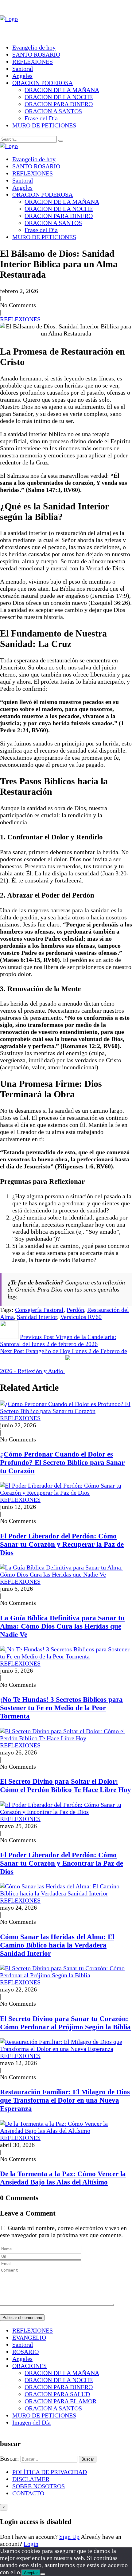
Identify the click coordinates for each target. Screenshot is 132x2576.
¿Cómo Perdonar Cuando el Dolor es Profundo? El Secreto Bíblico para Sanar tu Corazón (62, 1462)
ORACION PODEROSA (43, 83)
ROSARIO (25, 2352)
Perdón (75, 1310)
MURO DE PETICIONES (44, 125)
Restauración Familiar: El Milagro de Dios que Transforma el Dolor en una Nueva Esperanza (65, 2100)
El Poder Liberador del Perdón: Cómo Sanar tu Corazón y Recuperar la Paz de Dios (62, 1544)
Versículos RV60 (81, 1317)
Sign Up (69, 2537)
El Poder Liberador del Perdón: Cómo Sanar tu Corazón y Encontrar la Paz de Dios (62, 1863)
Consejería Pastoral (39, 1310)
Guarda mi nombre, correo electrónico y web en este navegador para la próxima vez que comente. (63, 2231)
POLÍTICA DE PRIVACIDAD (50, 2472)
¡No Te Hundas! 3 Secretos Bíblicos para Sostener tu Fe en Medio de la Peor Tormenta (61, 1708)
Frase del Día (41, 118)
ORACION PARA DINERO (59, 104)
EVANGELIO (29, 2337)
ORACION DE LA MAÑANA (62, 90)
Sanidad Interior (37, 1317)
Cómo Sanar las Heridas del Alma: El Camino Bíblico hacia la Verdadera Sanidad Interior (57, 1945)
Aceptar (31, 2573)
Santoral (23, 69)
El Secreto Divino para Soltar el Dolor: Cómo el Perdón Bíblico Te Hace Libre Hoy (66, 1785)
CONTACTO (28, 2493)
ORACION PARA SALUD (57, 2394)
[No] (43, 2574)
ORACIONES (29, 2366)
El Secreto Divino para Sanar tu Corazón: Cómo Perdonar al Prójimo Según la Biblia (65, 2023)
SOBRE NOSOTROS (39, 2486)
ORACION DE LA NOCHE (59, 97)
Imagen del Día (31, 2422)
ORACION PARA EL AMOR (60, 2401)
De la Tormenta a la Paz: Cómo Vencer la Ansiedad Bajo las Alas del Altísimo (63, 2178)
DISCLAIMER (31, 2479)
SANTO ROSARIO (36, 54)
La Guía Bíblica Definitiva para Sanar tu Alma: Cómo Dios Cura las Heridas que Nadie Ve (62, 1626)
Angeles (22, 76)
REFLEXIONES (33, 62)
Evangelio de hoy (34, 47)
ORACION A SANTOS (53, 111)
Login (31, 2544)
